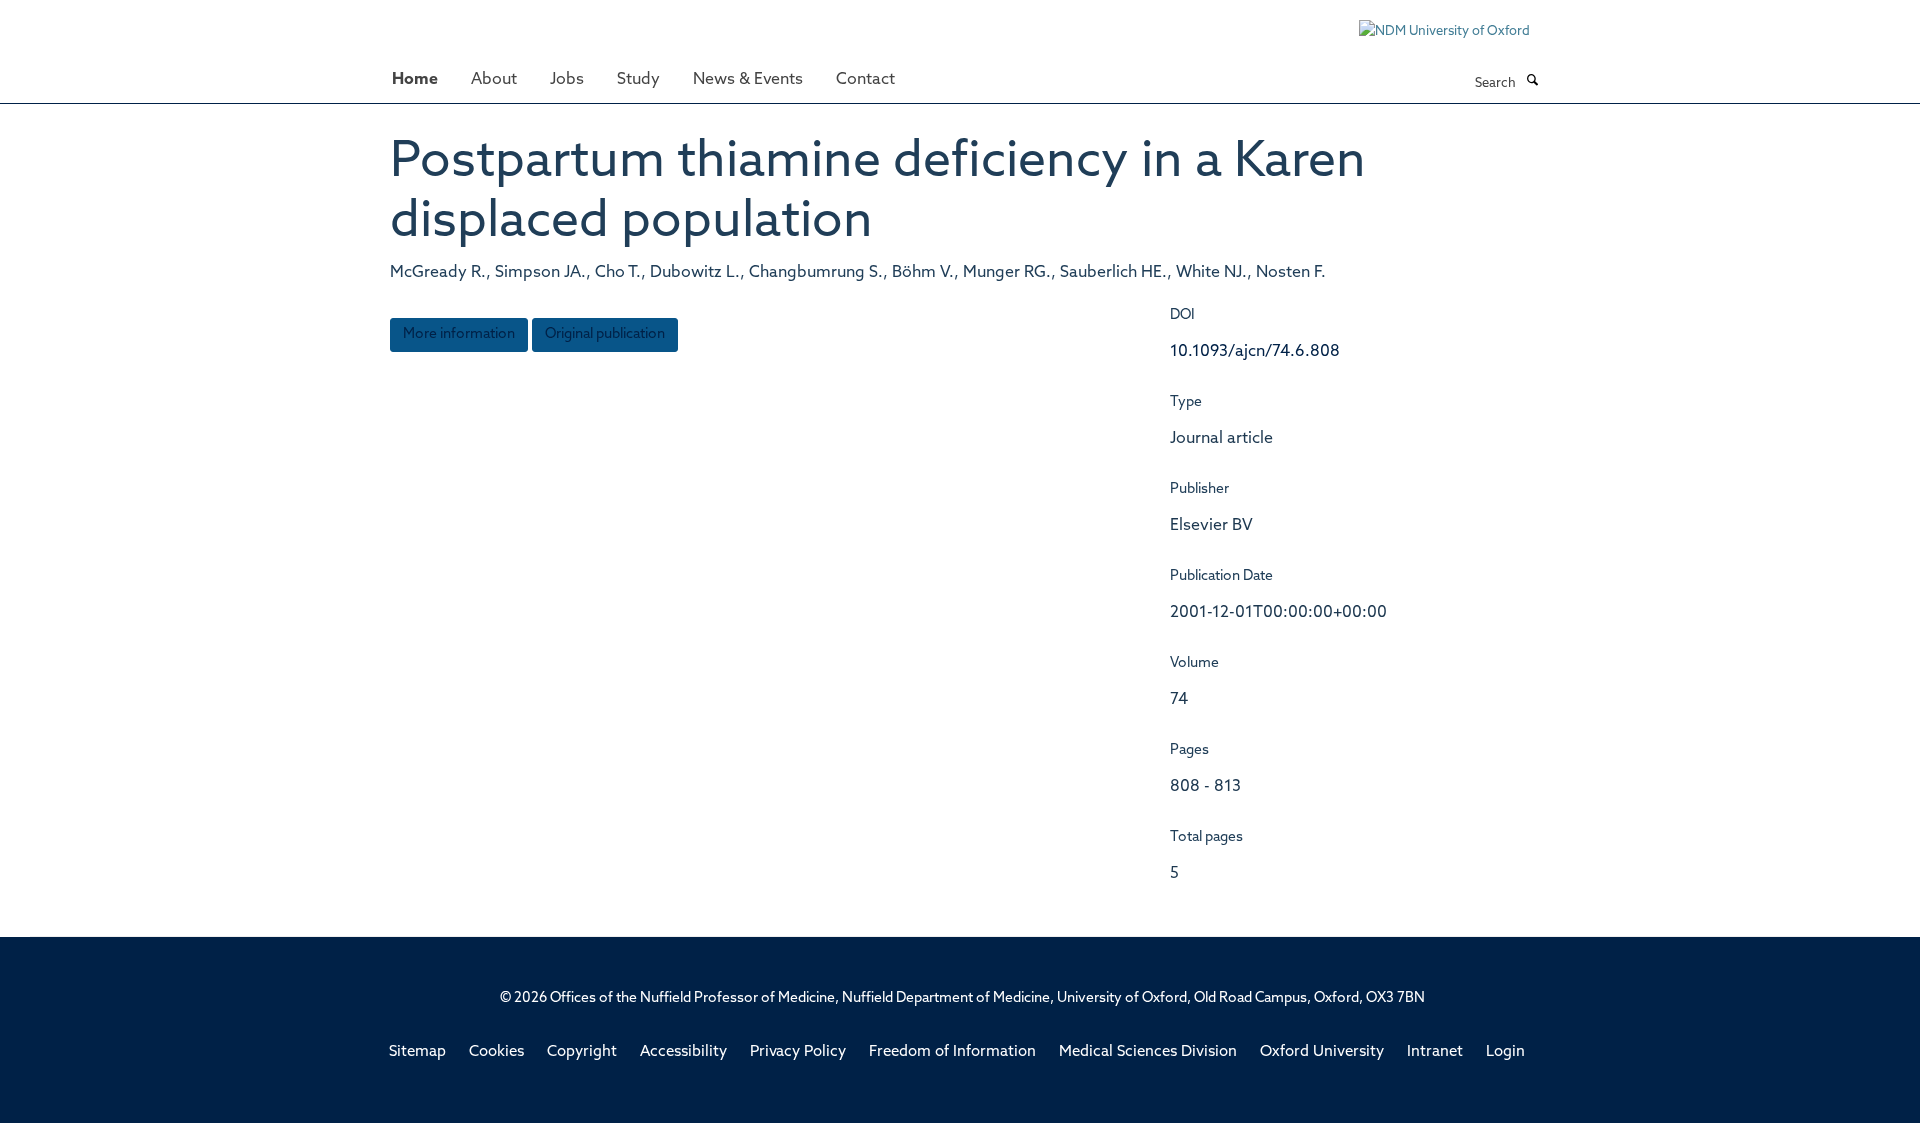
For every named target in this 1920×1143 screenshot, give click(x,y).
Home (415, 80)
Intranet (1435, 1052)
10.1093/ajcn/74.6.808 (1255, 352)
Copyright (582, 1052)
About (494, 80)
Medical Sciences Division (1148, 1052)
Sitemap (417, 1052)
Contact (865, 80)
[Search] (1532, 82)
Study (638, 80)
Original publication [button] (605, 334)
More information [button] (459, 334)
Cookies (496, 1052)
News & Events (748, 80)
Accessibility (683, 1052)
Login (1505, 1052)
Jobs (567, 80)
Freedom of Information (952, 1052)
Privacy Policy (798, 1052)
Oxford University (1322, 1052)
